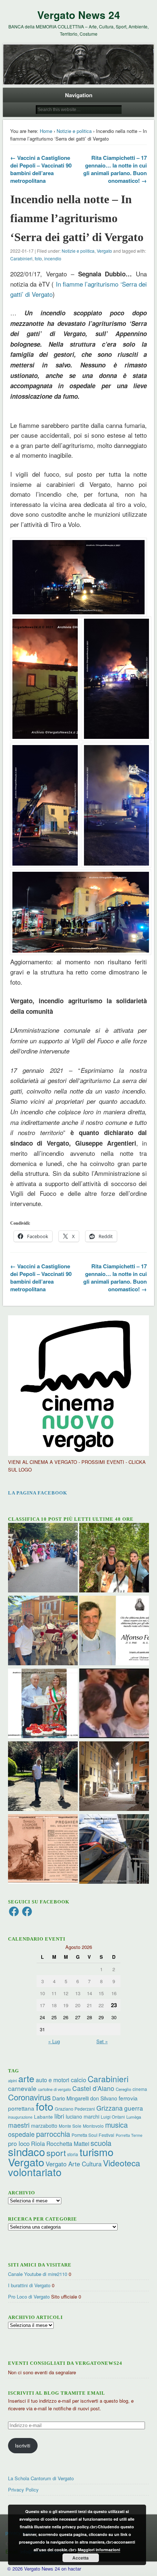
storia (73, 2154)
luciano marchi (83, 2116)
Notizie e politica (74, 131)
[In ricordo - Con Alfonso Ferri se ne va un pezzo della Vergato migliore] (114, 1631)
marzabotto (44, 2126)
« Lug (54, 2041)
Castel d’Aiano (93, 2088)
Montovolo (93, 2126)
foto (38, 258)
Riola (38, 2143)
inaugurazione (20, 2117)
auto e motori (53, 2080)
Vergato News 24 (79, 15)
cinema (140, 2089)
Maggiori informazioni (99, 2550)
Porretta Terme (129, 2135)
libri (59, 2116)
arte (26, 2078)
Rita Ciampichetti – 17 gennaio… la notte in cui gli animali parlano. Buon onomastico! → (115, 169)
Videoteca (122, 2163)
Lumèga (134, 2117)
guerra (134, 2108)
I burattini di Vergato (29, 2285)
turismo (97, 2152)
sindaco (26, 2151)
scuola (101, 2143)
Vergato (104, 251)
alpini (12, 2081)
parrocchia (53, 2134)
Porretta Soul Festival (93, 2135)
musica (116, 2125)
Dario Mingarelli (70, 2098)
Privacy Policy (23, 2490)
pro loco (19, 2143)
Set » (102, 2041)
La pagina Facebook (38, 1493)
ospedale (21, 2134)
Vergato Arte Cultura (74, 2164)
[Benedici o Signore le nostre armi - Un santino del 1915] (43, 1850)
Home (46, 131)
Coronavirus (29, 2097)
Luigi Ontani (113, 2117)
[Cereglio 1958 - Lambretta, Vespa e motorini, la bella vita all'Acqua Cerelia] (114, 1704)
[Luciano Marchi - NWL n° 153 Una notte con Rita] (114, 1777)
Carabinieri (21, 258)
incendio (53, 258)
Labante (43, 2117)
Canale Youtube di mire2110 (38, 2274)
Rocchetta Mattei (68, 2143)
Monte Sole (70, 2126)
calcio (78, 2080)
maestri (19, 2125)
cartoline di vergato (54, 2089)
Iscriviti (23, 2445)
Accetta (81, 2558)
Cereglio (123, 2089)
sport (56, 2153)
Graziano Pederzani (75, 2109)
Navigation (79, 95)
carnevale (22, 2088)
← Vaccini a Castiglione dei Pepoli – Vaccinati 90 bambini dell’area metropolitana (41, 169)
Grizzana (110, 2108)
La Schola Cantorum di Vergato (41, 2478)
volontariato (35, 2172)
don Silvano (104, 2098)
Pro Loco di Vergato (29, 2297)
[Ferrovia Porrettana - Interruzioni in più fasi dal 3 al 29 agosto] (114, 1850)
